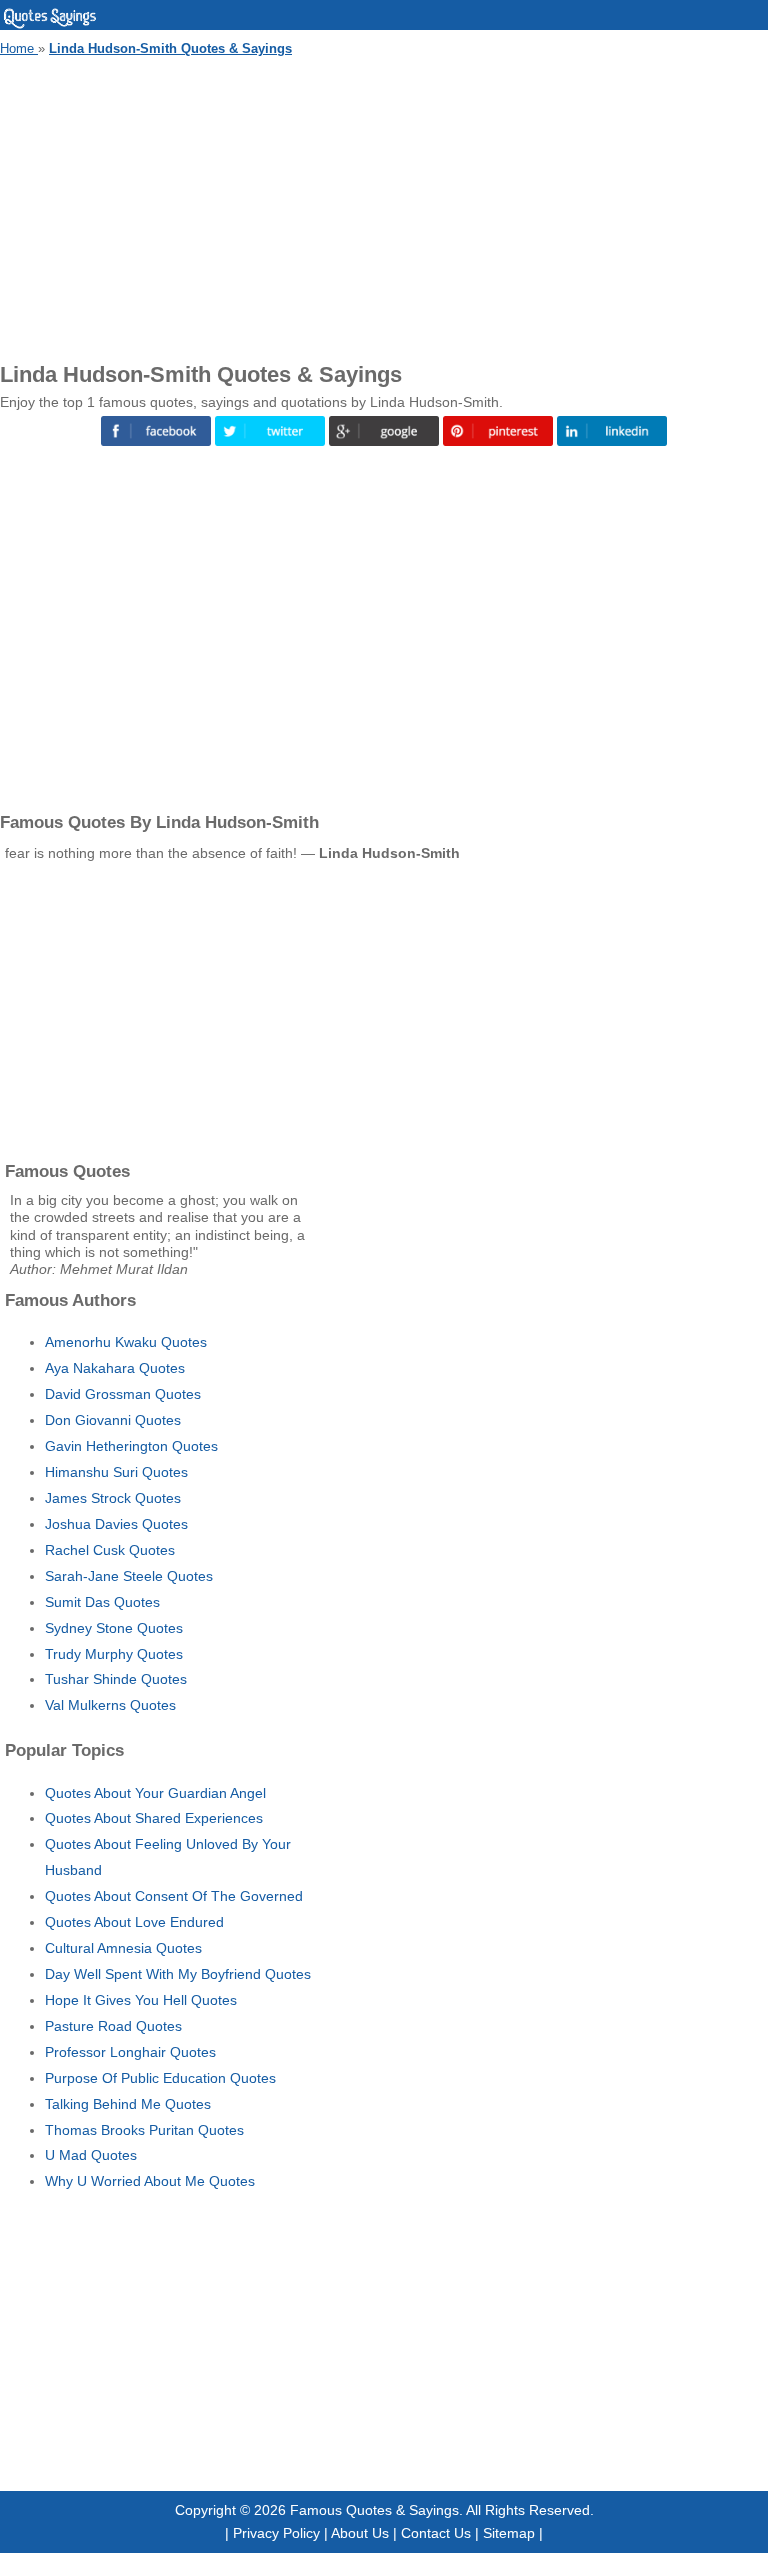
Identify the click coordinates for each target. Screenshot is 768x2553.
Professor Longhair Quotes (130, 2052)
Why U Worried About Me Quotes (150, 2181)
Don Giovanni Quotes (113, 1420)
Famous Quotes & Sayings (374, 2510)
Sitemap (509, 2533)
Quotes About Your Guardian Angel (155, 1793)
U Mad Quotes (91, 2155)
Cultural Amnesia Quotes (123, 1948)
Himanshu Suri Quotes (116, 1472)
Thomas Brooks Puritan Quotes (144, 2130)
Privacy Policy (276, 2533)
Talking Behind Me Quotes (128, 2104)
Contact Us (436, 2533)
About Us (360, 2533)
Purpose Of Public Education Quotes (160, 2078)
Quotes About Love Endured (134, 1922)
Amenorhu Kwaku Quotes (126, 1342)
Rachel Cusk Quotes (110, 1550)
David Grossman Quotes (123, 1394)
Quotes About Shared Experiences (154, 1818)
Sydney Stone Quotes (114, 1628)
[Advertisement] (384, 206)
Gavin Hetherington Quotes (131, 1446)
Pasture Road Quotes (113, 2026)
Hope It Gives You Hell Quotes (141, 2000)
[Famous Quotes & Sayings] (50, 25)
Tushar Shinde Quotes (116, 1679)
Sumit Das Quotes (102, 1602)
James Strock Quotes (113, 1498)
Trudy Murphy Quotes (114, 1654)
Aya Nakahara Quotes (115, 1368)
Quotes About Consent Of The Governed (174, 1896)
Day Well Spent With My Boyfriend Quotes (178, 1974)
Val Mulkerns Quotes (110, 1705)
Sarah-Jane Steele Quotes (129, 1576)
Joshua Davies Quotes (116, 1524)
